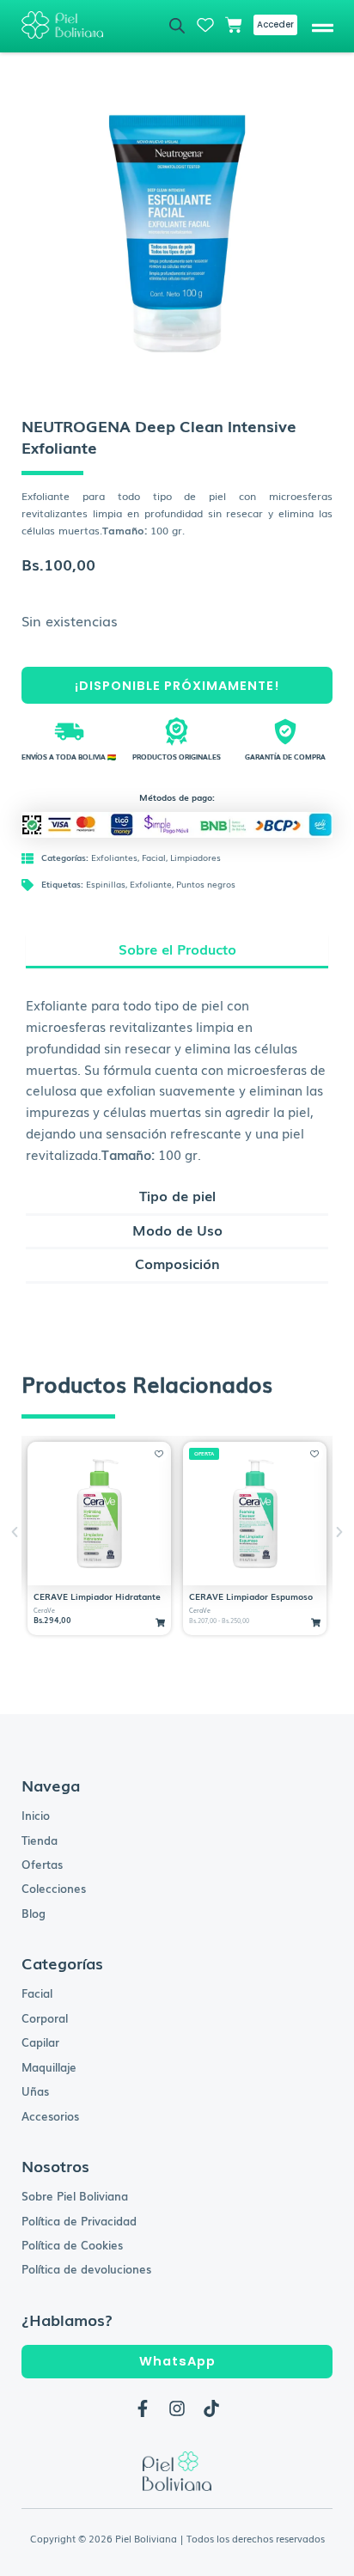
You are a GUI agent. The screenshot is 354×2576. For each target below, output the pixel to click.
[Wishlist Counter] (205, 25)
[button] (323, 26)
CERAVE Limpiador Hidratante (97, 1596)
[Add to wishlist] (159, 1454)
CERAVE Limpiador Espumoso (251, 1596)
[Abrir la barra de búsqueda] (177, 25)
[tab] (177, 952)
